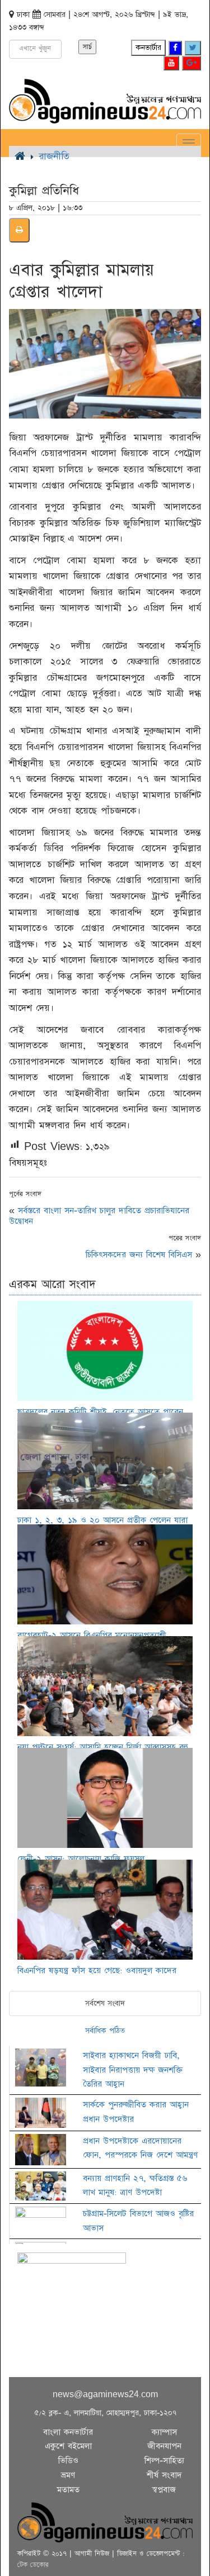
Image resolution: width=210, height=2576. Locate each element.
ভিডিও (68, 2461)
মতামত (68, 2490)
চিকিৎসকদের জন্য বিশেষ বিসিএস (139, 1255)
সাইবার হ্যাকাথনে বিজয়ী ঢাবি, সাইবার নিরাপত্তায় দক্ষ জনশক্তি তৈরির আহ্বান (133, 2070)
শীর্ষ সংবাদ (164, 2475)
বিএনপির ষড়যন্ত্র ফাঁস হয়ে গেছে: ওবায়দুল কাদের (97, 1971)
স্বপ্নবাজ (164, 2490)
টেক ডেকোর (33, 2565)
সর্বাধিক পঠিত (105, 2031)
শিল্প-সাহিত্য (164, 2461)
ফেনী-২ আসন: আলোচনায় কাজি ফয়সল (81, 1859)
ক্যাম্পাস (164, 2432)
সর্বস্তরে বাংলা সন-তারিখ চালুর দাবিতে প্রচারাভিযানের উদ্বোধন (99, 1216)
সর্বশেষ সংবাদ (105, 2003)
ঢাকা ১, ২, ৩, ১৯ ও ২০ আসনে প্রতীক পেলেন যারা (102, 1520)
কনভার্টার (148, 47)
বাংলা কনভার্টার (68, 2432)
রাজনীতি (54, 156)
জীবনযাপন (164, 2446)
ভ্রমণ (68, 2475)
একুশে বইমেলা (68, 2446)
